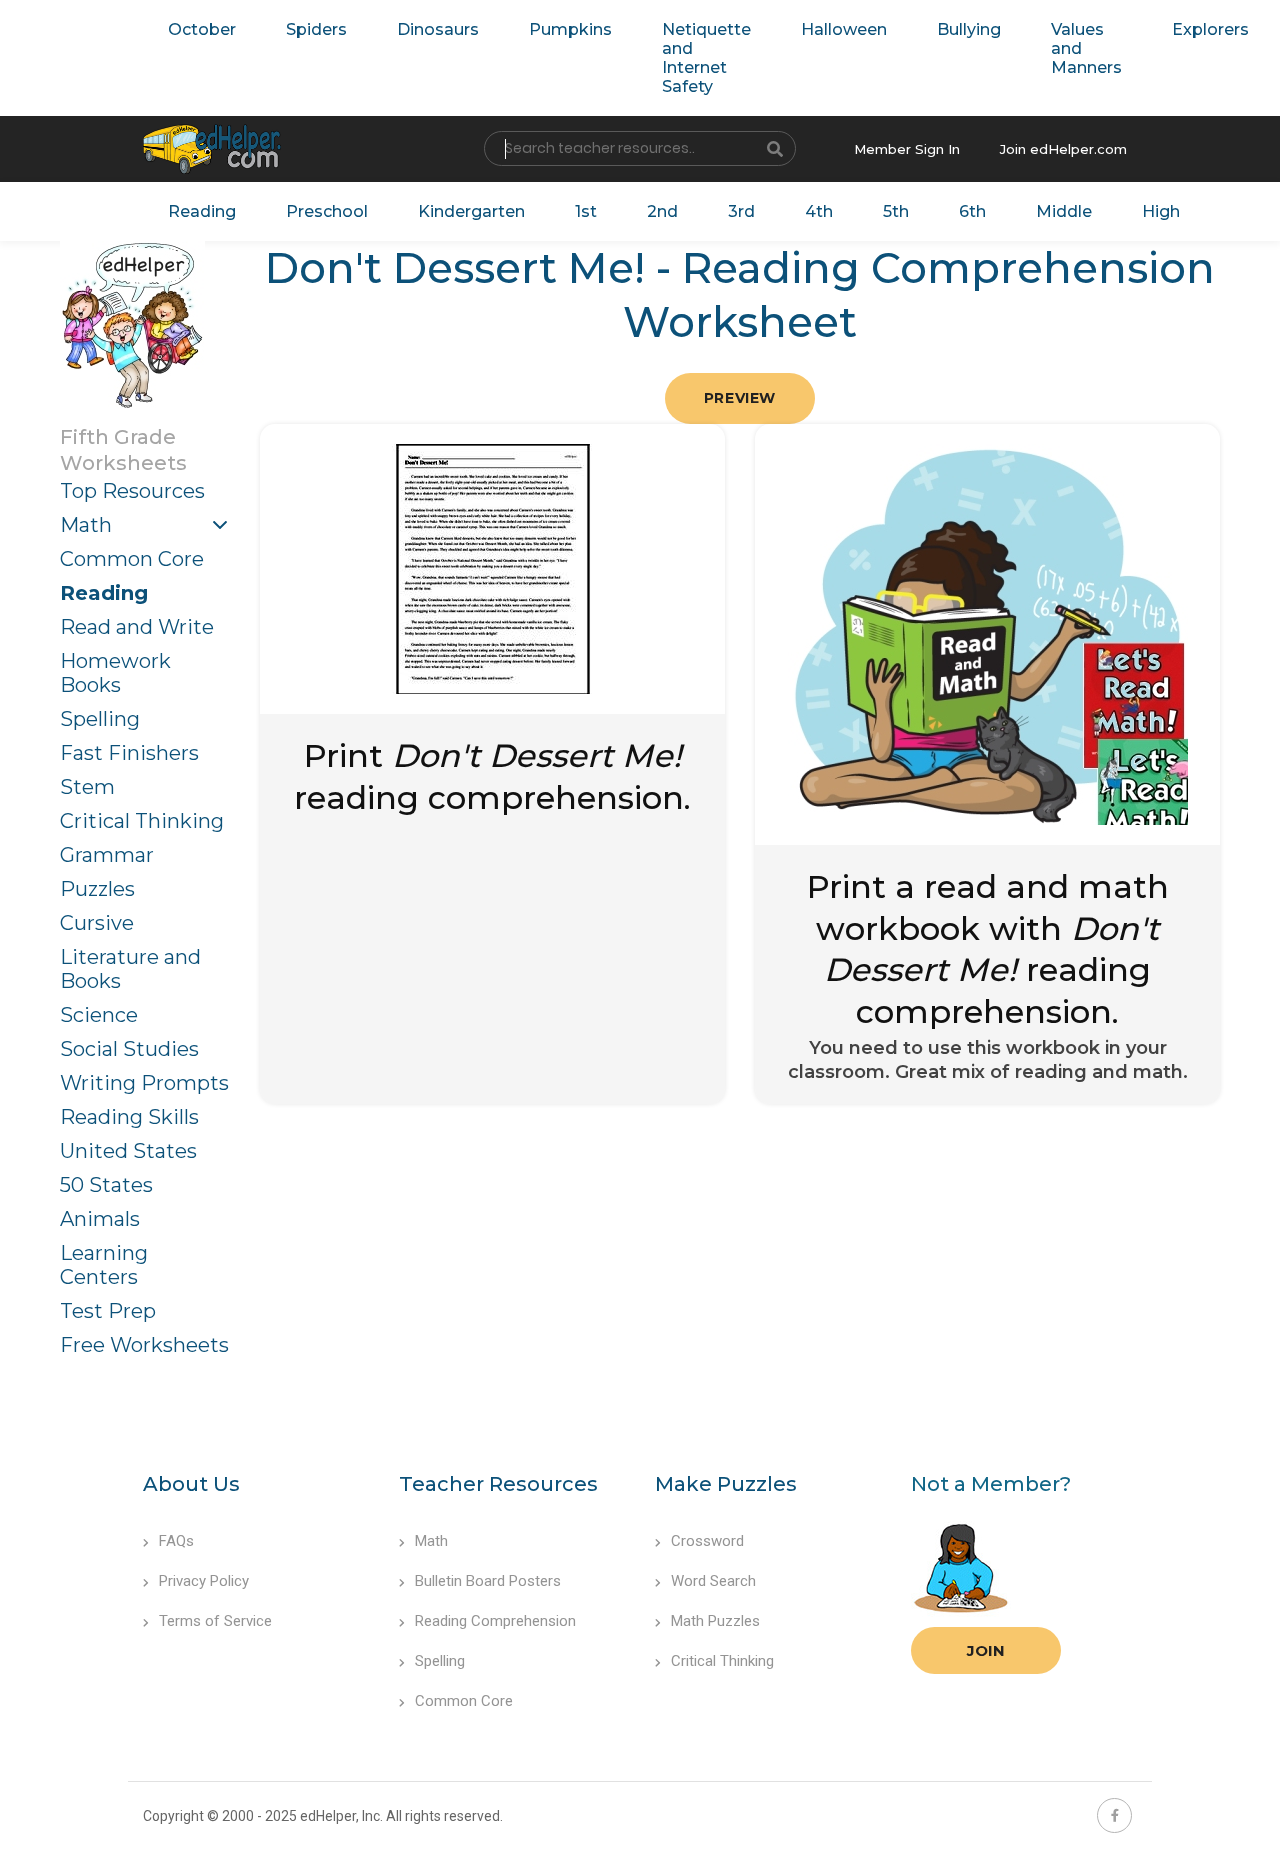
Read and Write (137, 627)
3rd (741, 211)
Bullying (969, 29)
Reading (202, 211)
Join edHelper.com (1063, 149)
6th (972, 211)
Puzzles (97, 889)
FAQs (176, 1541)
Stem (87, 787)
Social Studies (129, 1049)
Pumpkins (570, 29)
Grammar (107, 855)
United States (128, 1151)
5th (896, 211)
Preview (740, 398)
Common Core (132, 559)
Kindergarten (471, 211)
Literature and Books (130, 969)
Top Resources (132, 491)
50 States (106, 1185)
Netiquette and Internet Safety (706, 58)
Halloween (844, 29)
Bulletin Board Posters (488, 1581)
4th (819, 211)
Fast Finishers (129, 753)
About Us (191, 1484)
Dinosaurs (438, 29)
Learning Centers (104, 1265)
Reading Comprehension (495, 1621)
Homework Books (115, 673)
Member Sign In (907, 149)
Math (86, 525)
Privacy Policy (204, 1581)
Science (99, 1015)
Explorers (1210, 29)
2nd (662, 211)
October (202, 29)
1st (586, 211)
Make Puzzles (726, 1484)
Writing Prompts (144, 1083)
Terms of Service (215, 1621)
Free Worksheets (144, 1345)
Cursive (97, 923)
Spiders (316, 29)
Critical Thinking (142, 821)
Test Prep (108, 1311)
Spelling (100, 719)
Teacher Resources (498, 1484)
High (1161, 211)
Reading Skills (129, 1117)
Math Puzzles (715, 1621)
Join (986, 1650)
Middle (1064, 211)
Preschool (327, 211)
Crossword (707, 1541)
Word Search (713, 1581)
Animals (100, 1219)
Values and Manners (1086, 48)
